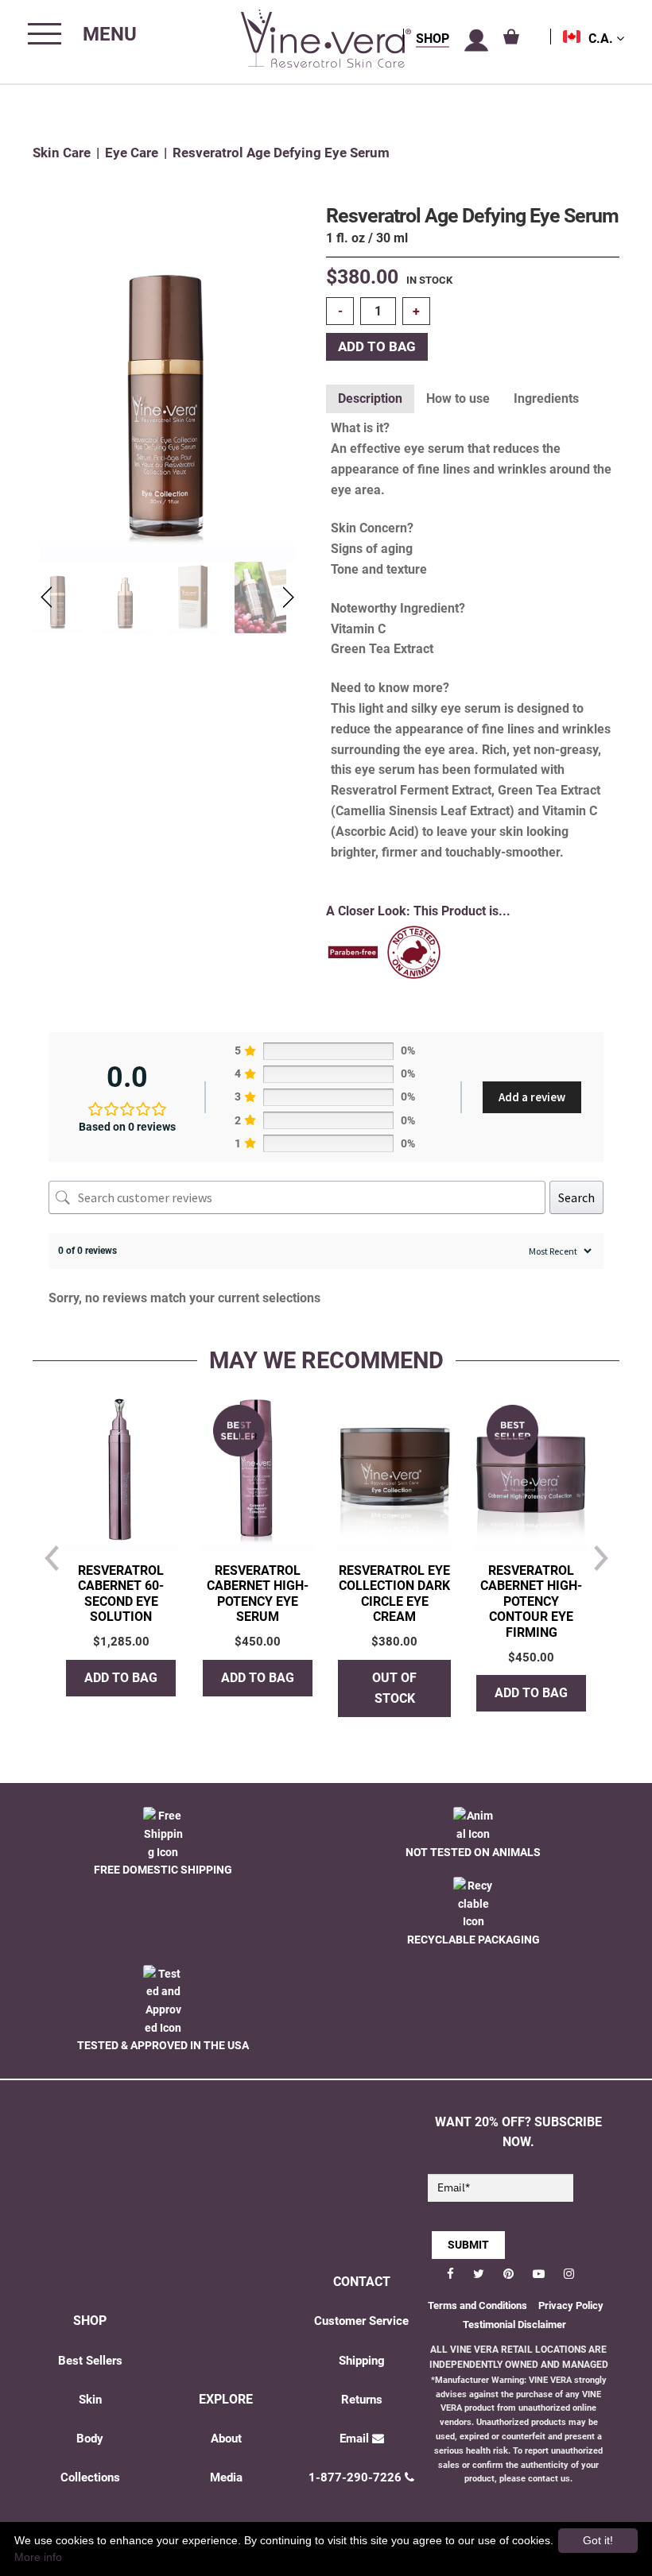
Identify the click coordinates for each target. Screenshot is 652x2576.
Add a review (532, 1097)
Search (576, 1197)
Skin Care (62, 153)
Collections (90, 2477)
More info (38, 2557)
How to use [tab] (458, 398)
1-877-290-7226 (355, 2477)
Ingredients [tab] (546, 398)
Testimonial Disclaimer (514, 2325)
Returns (362, 2400)
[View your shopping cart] (511, 37)
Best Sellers (90, 2361)
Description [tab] (370, 398)
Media (226, 2477)
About (226, 2439)
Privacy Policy (571, 2305)
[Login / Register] (476, 41)
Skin (90, 2400)
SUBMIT (468, 2245)
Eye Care (132, 153)
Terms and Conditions (477, 2305)
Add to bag (377, 347)
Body (90, 2439)
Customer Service (361, 2321)
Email (354, 2439)
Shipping (362, 2361)
